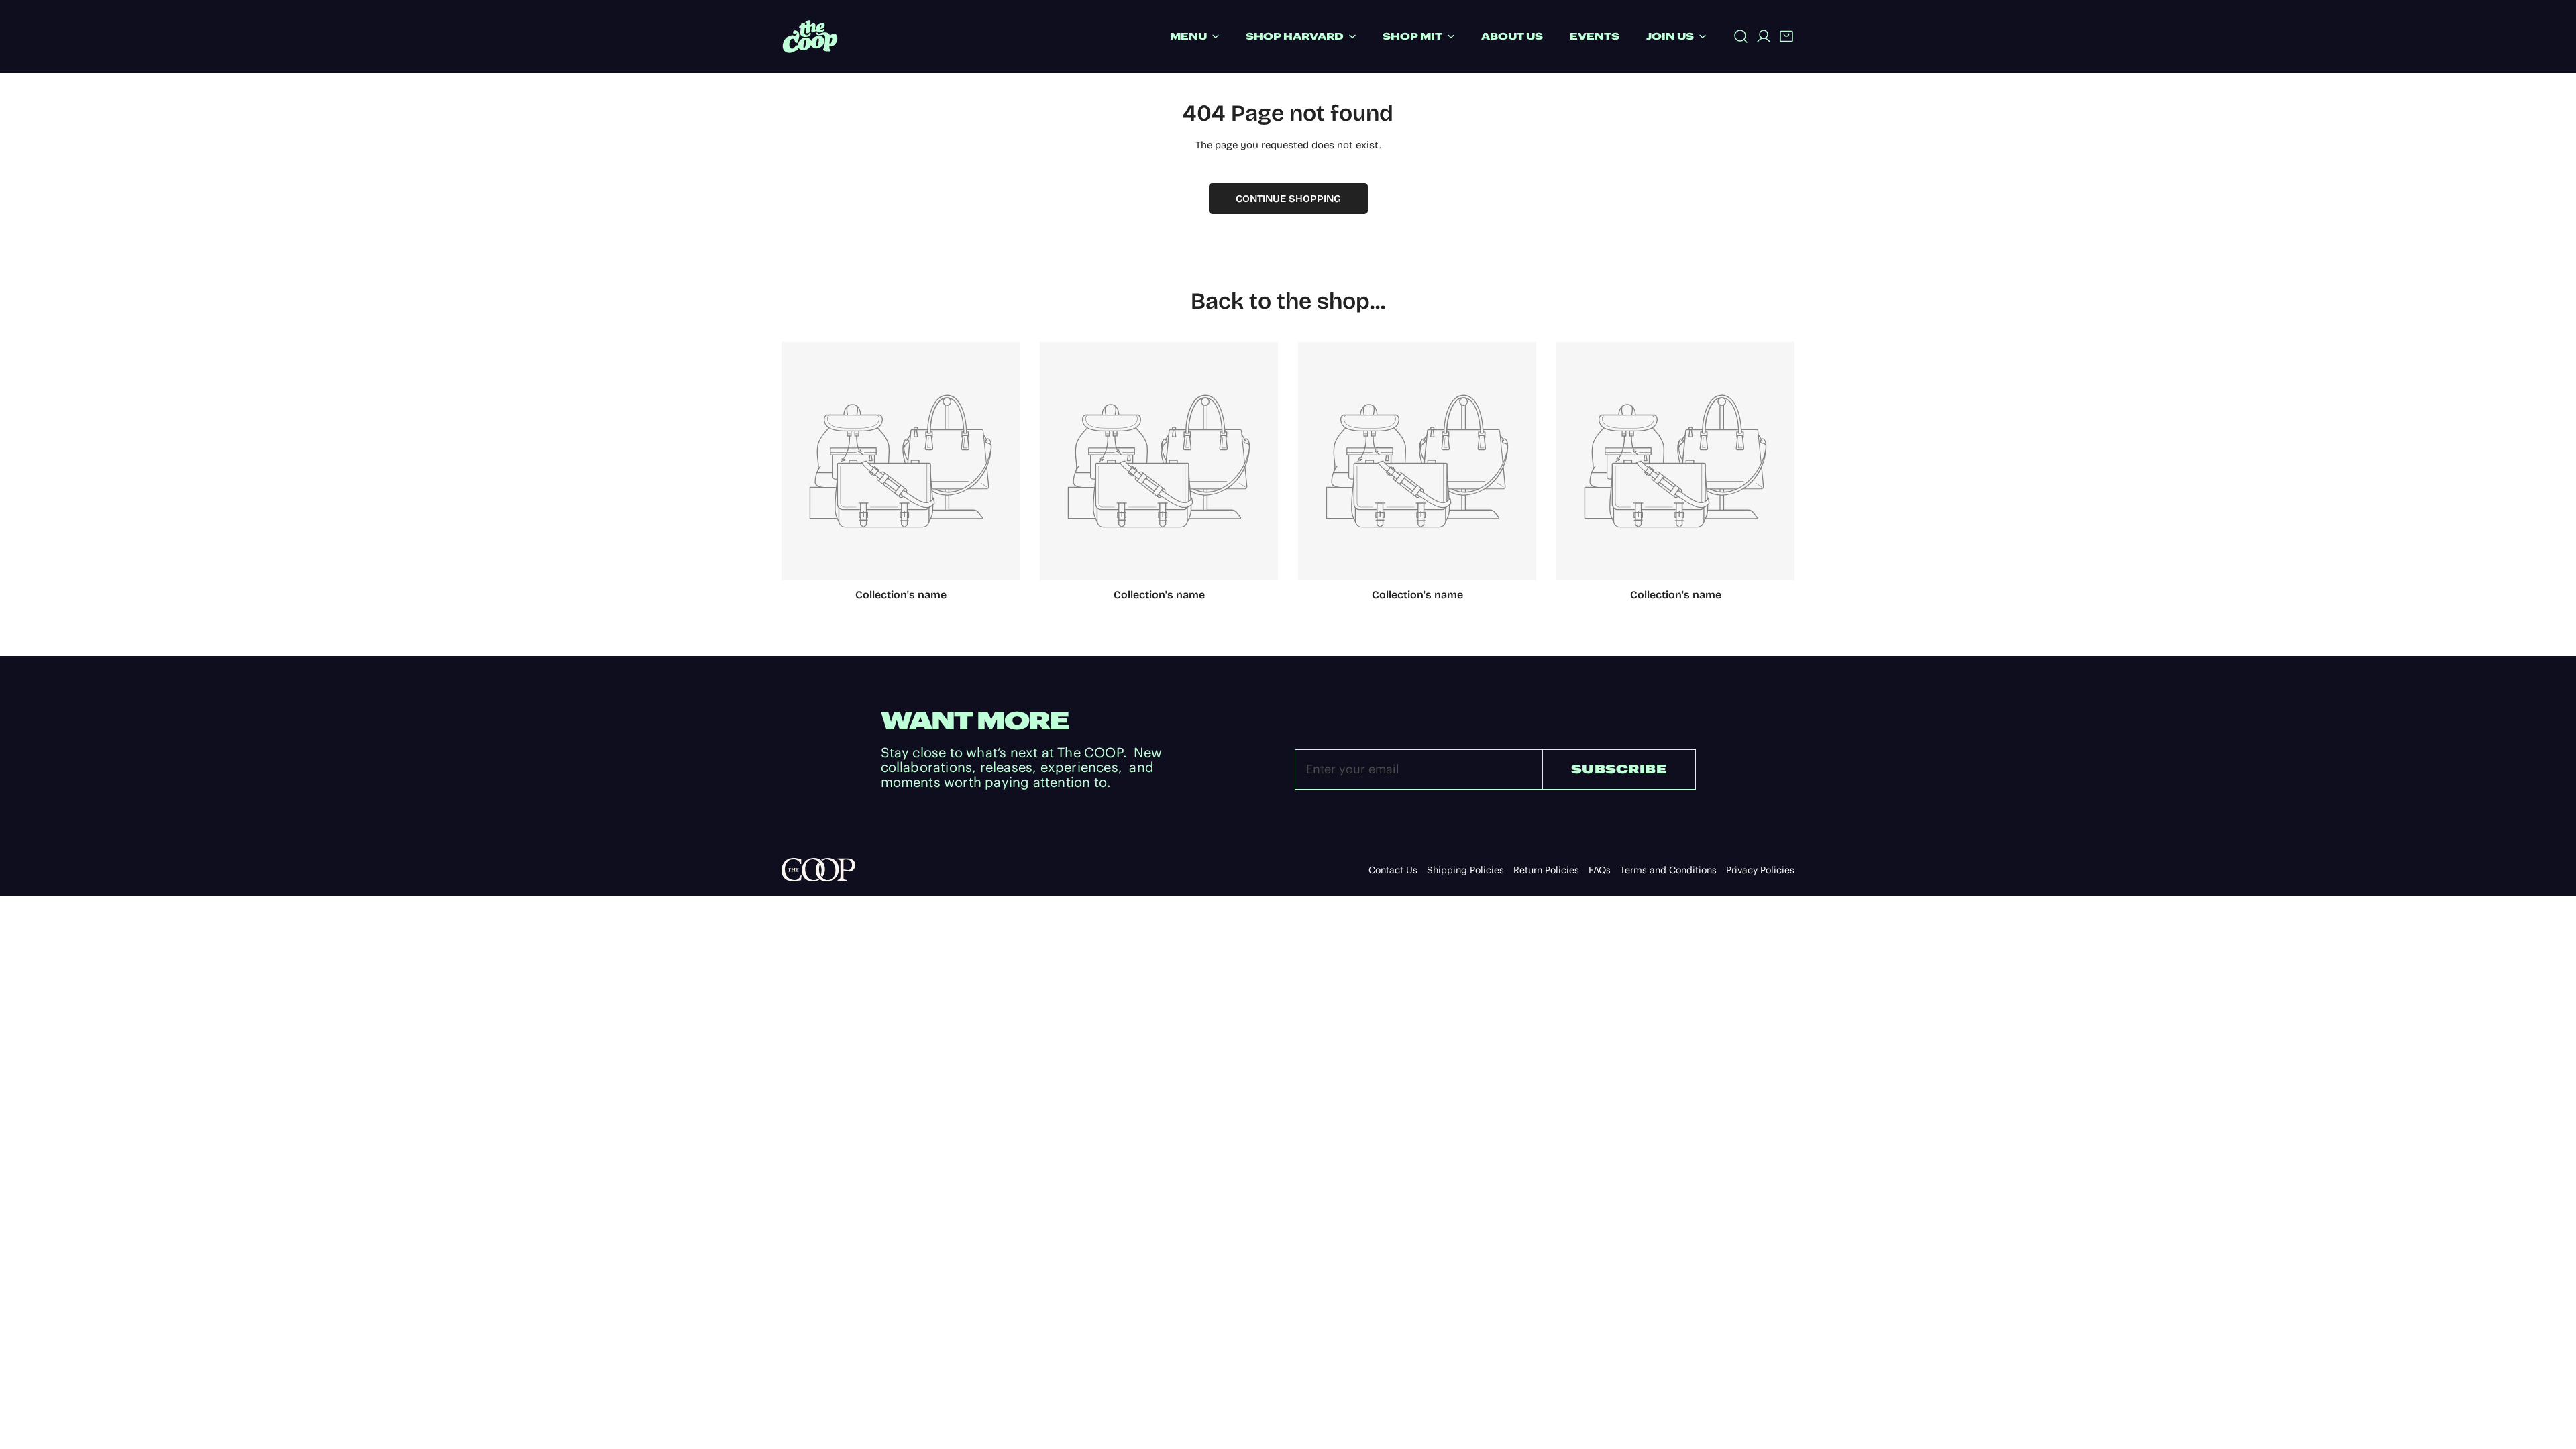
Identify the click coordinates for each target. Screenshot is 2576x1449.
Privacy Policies (1760, 870)
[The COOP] (810, 37)
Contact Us (1393, 870)
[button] (1786, 36)
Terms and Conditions (1668, 870)
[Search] (1741, 36)
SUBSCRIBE (1619, 769)
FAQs (1600, 870)
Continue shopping (1288, 199)
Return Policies (1546, 870)
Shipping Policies (1465, 870)
